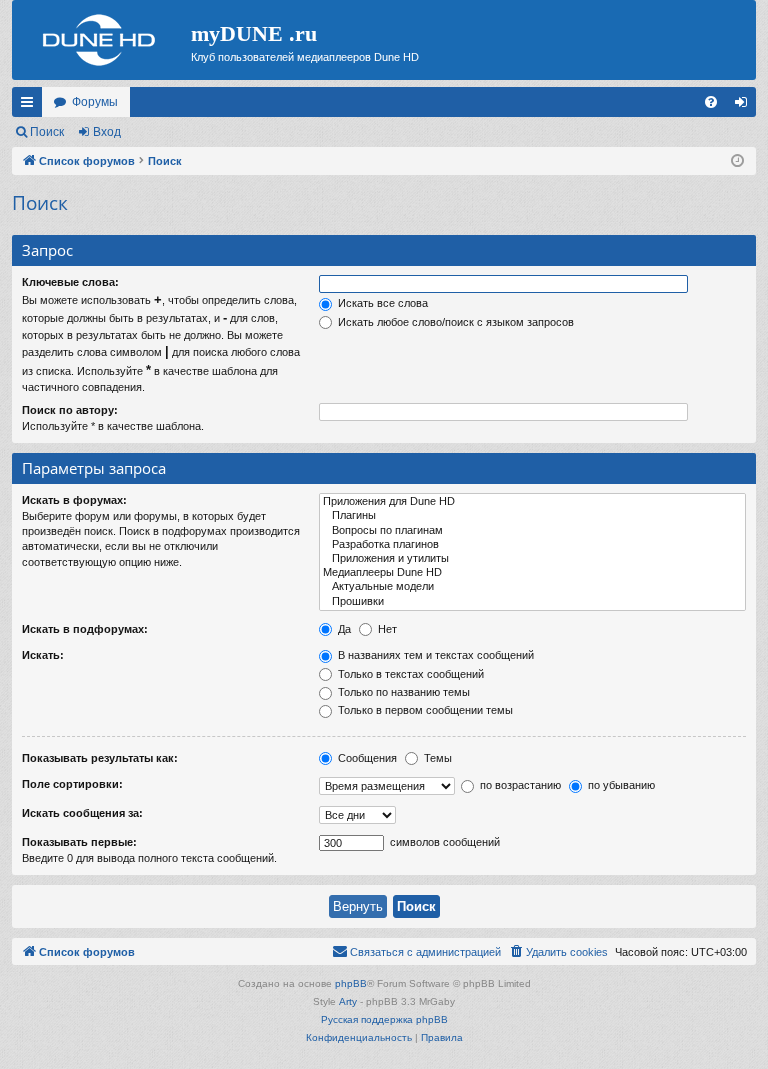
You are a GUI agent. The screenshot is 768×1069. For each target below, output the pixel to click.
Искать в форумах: (74, 500)
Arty (348, 1001)
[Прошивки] (532, 602)
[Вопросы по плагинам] (532, 531)
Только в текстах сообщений (409, 674)
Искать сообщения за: (82, 813)
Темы (436, 758)
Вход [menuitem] (745, 106)
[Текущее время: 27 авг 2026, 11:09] (737, 161)
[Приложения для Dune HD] (532, 502)
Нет (386, 629)
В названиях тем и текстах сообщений (434, 655)
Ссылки (31, 106)
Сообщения (366, 758)
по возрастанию (519, 785)
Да (343, 629)
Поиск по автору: (70, 410)
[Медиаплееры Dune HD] (532, 573)
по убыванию (620, 785)
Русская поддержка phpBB (384, 1019)
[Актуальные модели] (532, 587)
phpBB (351, 983)
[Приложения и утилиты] (532, 559)
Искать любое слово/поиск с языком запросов (454, 322)
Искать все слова (381, 303)
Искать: (43, 655)
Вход (107, 132)
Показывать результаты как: (100, 758)
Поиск (47, 132)
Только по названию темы (402, 692)
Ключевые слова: (70, 282)
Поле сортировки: (72, 784)
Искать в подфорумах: (85, 629)
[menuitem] (711, 102)
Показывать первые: (79, 842)
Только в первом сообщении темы (424, 710)
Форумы (95, 102)
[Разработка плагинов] (532, 545)
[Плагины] (532, 516)
